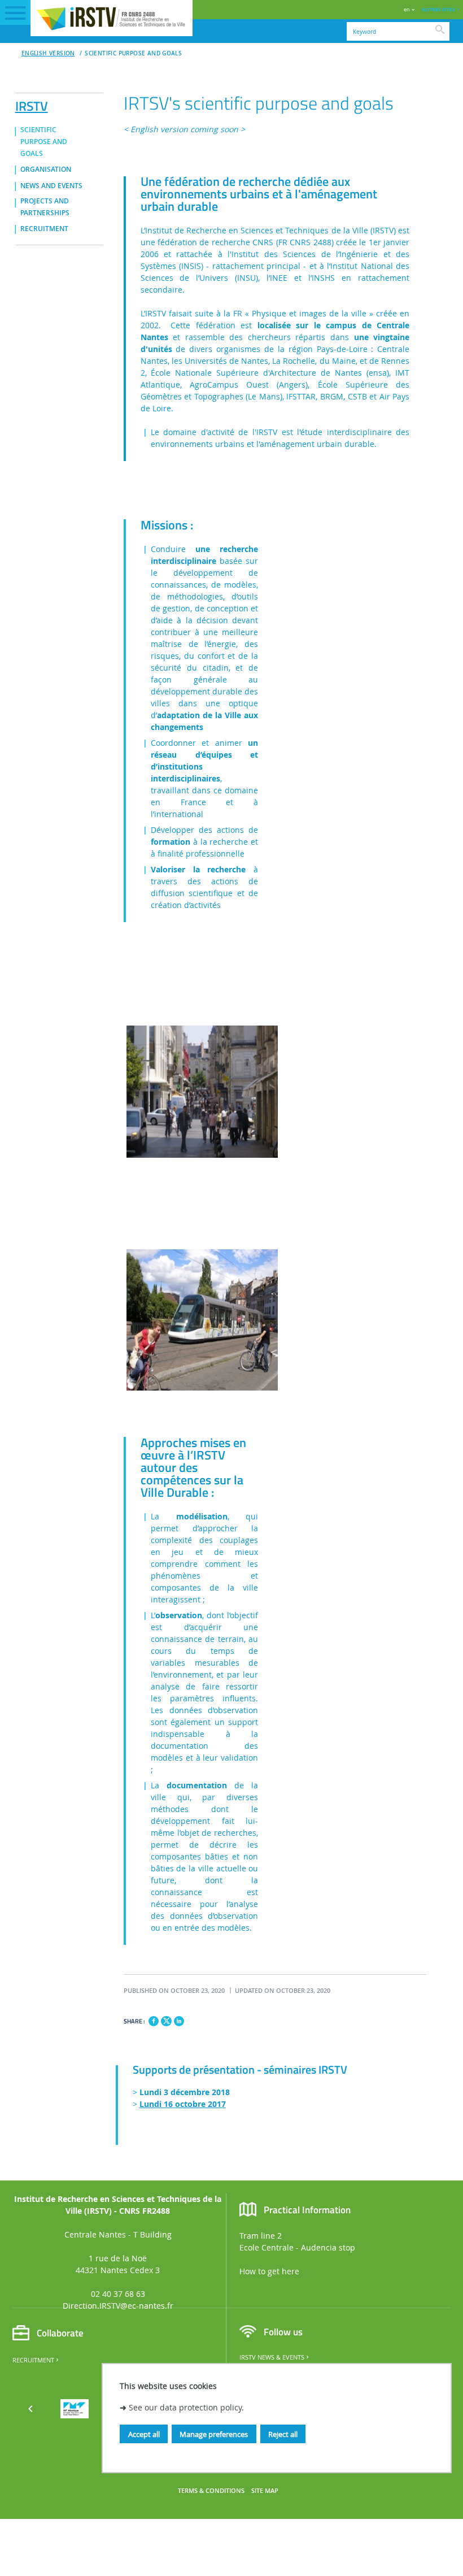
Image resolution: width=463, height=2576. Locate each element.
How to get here (269, 2271)
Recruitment (33, 2360)
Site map (265, 2491)
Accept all (144, 2434)
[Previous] (30, 2409)
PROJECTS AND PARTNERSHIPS (45, 207)
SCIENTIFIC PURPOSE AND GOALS (133, 53)
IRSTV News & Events (272, 2357)
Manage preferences (214, 2434)
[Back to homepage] (112, 18)
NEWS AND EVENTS (51, 186)
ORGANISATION (46, 170)
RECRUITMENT (44, 229)
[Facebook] (154, 2021)
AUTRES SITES (438, 9)
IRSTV (32, 104)
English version (48, 53)
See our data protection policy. (186, 2407)
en (407, 9)
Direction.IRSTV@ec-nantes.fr (118, 2306)
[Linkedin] (179, 2021)
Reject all (283, 2434)
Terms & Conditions (211, 2491)
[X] (166, 2020)
